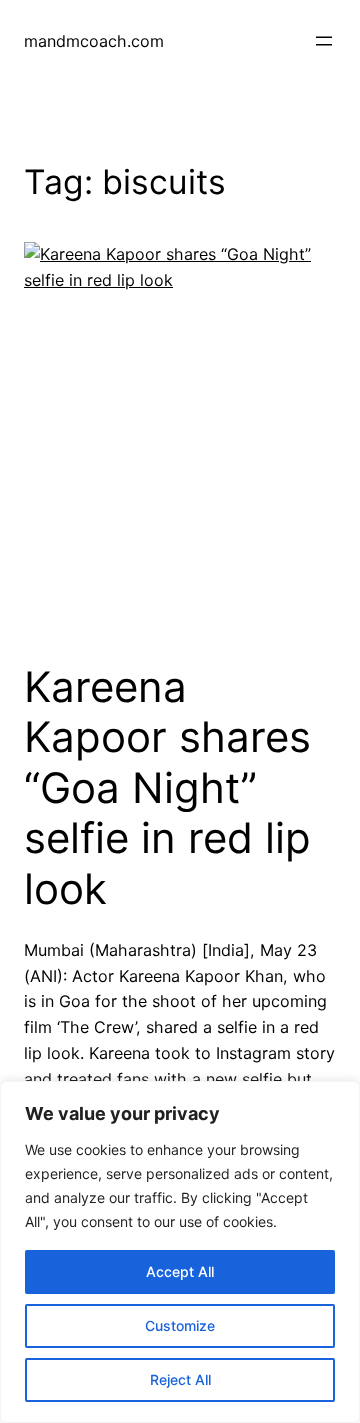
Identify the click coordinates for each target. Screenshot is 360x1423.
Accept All (180, 1271)
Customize (180, 1325)
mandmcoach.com (94, 41)
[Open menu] (324, 41)
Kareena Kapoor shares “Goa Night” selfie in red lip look (167, 788)
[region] (180, 1252)
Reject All (180, 1379)
